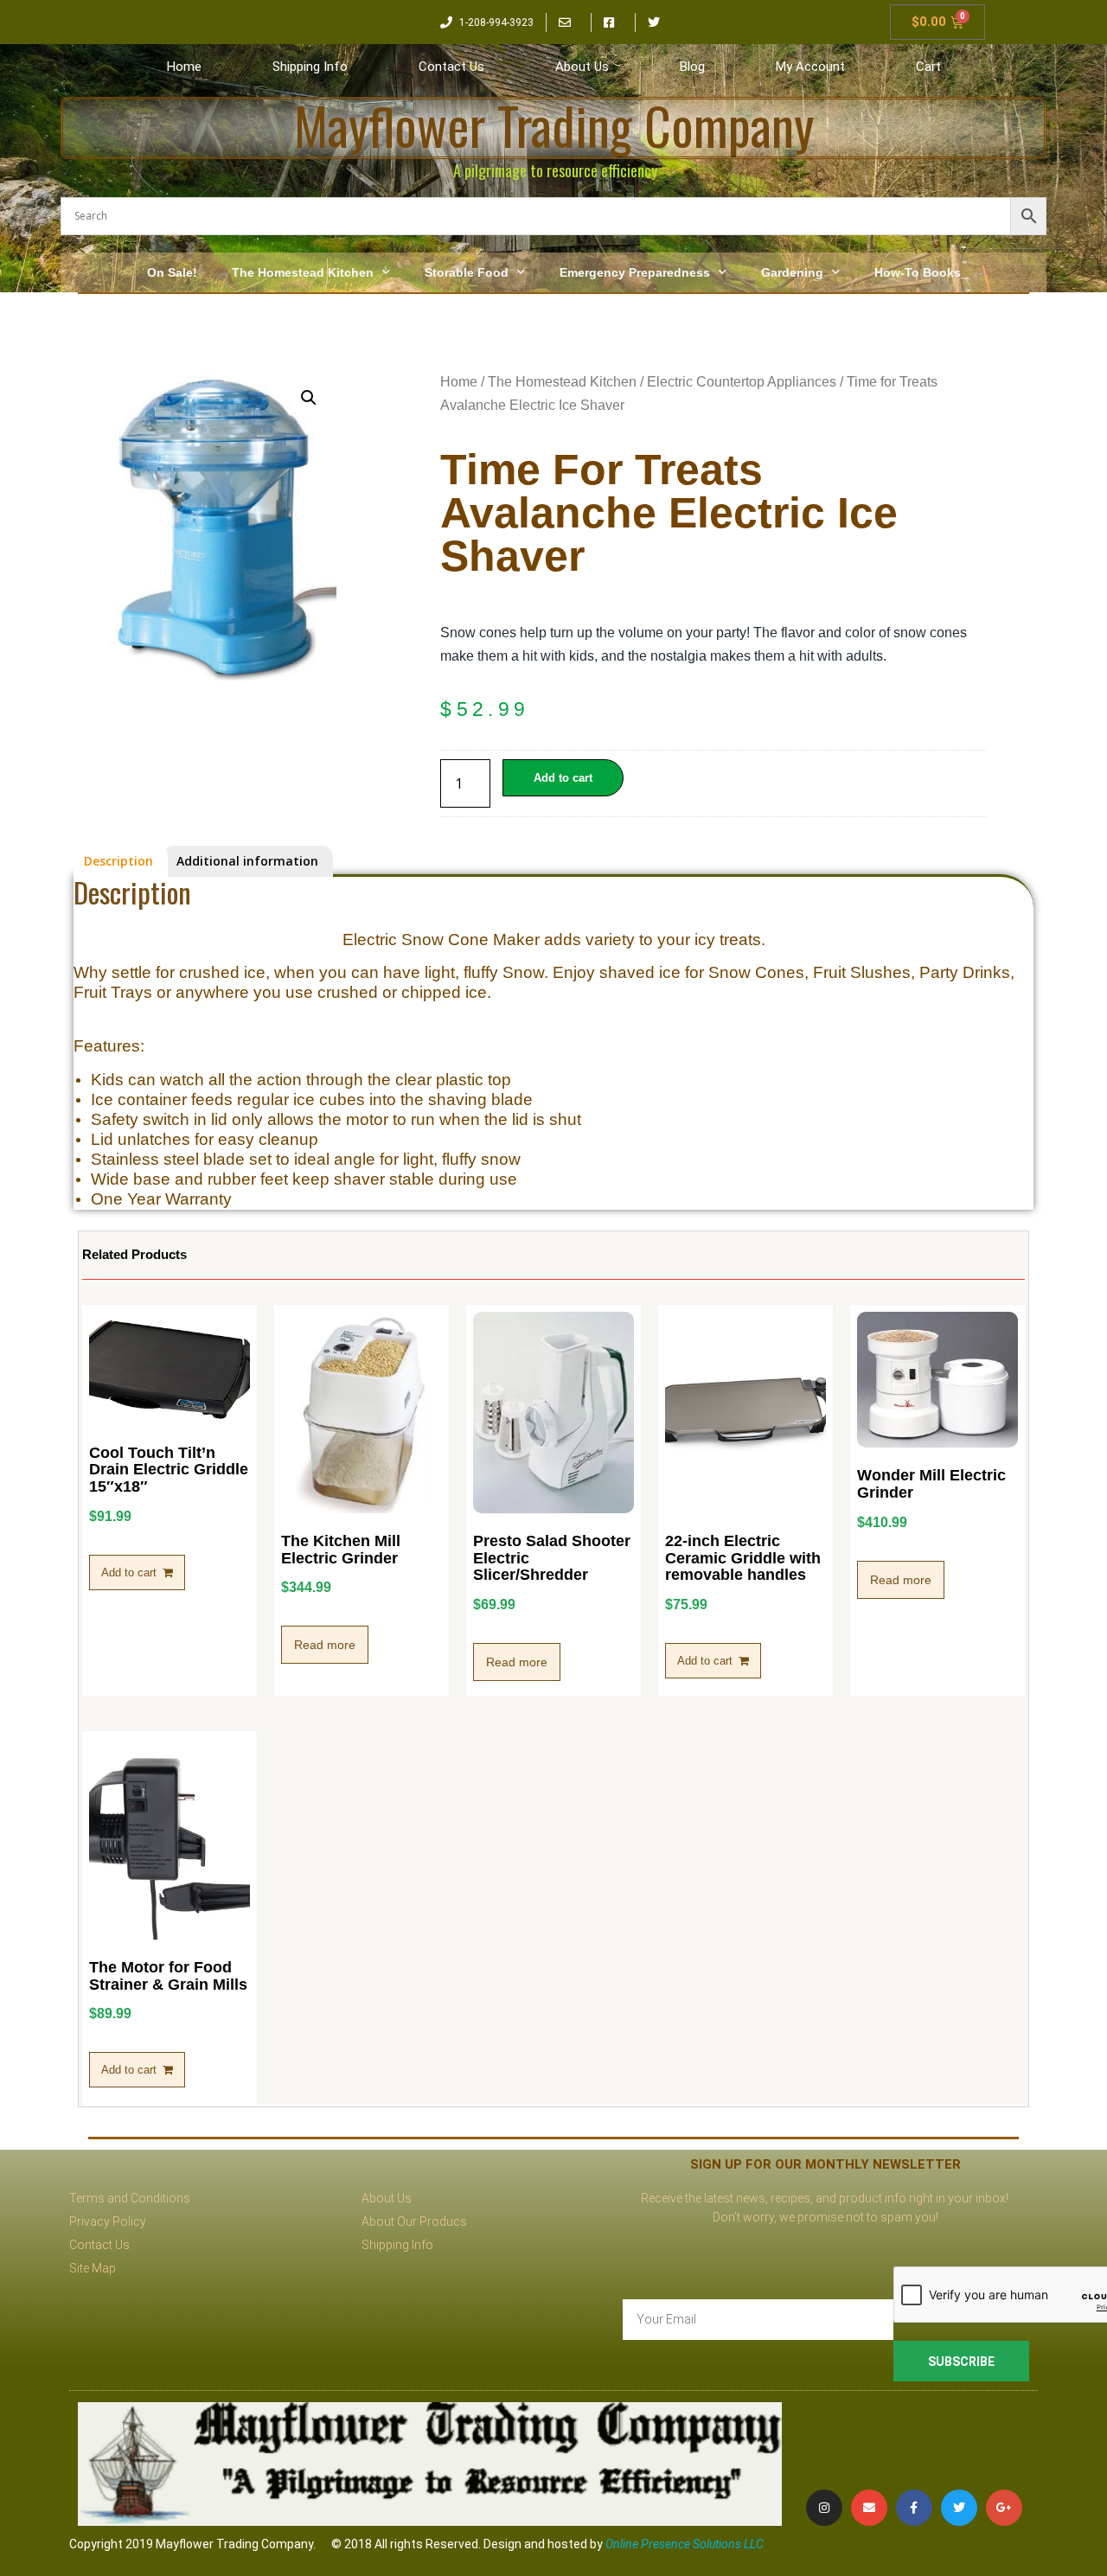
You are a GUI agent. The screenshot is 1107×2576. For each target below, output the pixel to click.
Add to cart (563, 778)
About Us (582, 67)
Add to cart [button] (129, 1572)
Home (184, 67)
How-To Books (918, 272)
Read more (325, 1645)
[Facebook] (914, 2508)
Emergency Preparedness (635, 272)
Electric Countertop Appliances (742, 382)
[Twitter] (959, 2508)
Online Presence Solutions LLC (685, 2544)
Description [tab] (118, 861)
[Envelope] (869, 2508)
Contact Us (451, 67)
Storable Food (467, 272)
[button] (309, 398)
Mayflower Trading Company (554, 125)
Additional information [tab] (247, 861)
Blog (692, 67)
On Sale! (172, 272)
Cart (928, 67)
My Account (810, 67)
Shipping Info (310, 67)
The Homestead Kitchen (303, 272)
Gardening (792, 272)
